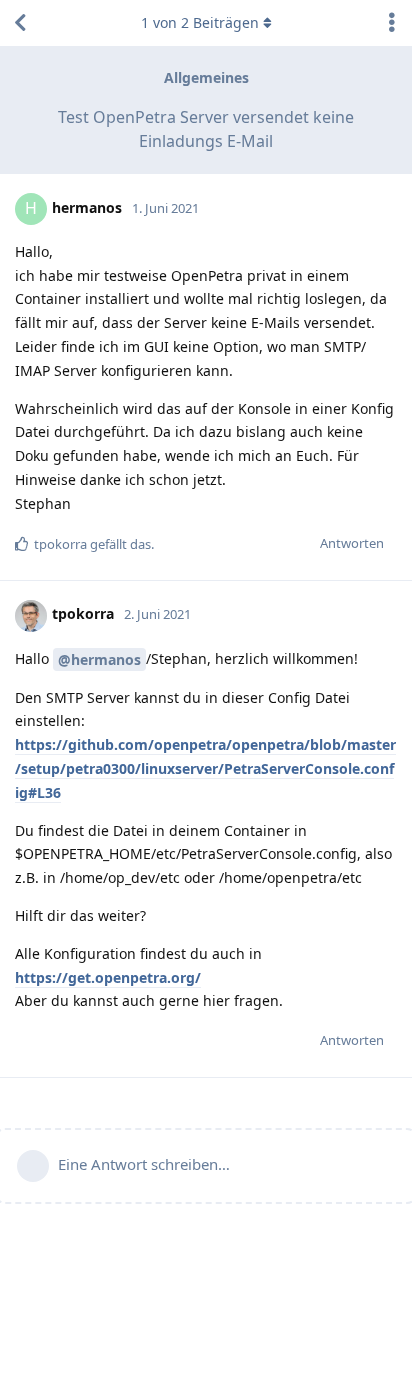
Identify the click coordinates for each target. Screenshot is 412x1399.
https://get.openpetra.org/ (108, 977)
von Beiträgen (200, 22)
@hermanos (99, 659)
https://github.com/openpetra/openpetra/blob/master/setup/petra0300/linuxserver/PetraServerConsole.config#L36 (205, 768)
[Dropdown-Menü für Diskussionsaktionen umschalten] (392, 23)
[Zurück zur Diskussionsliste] (20, 23)
